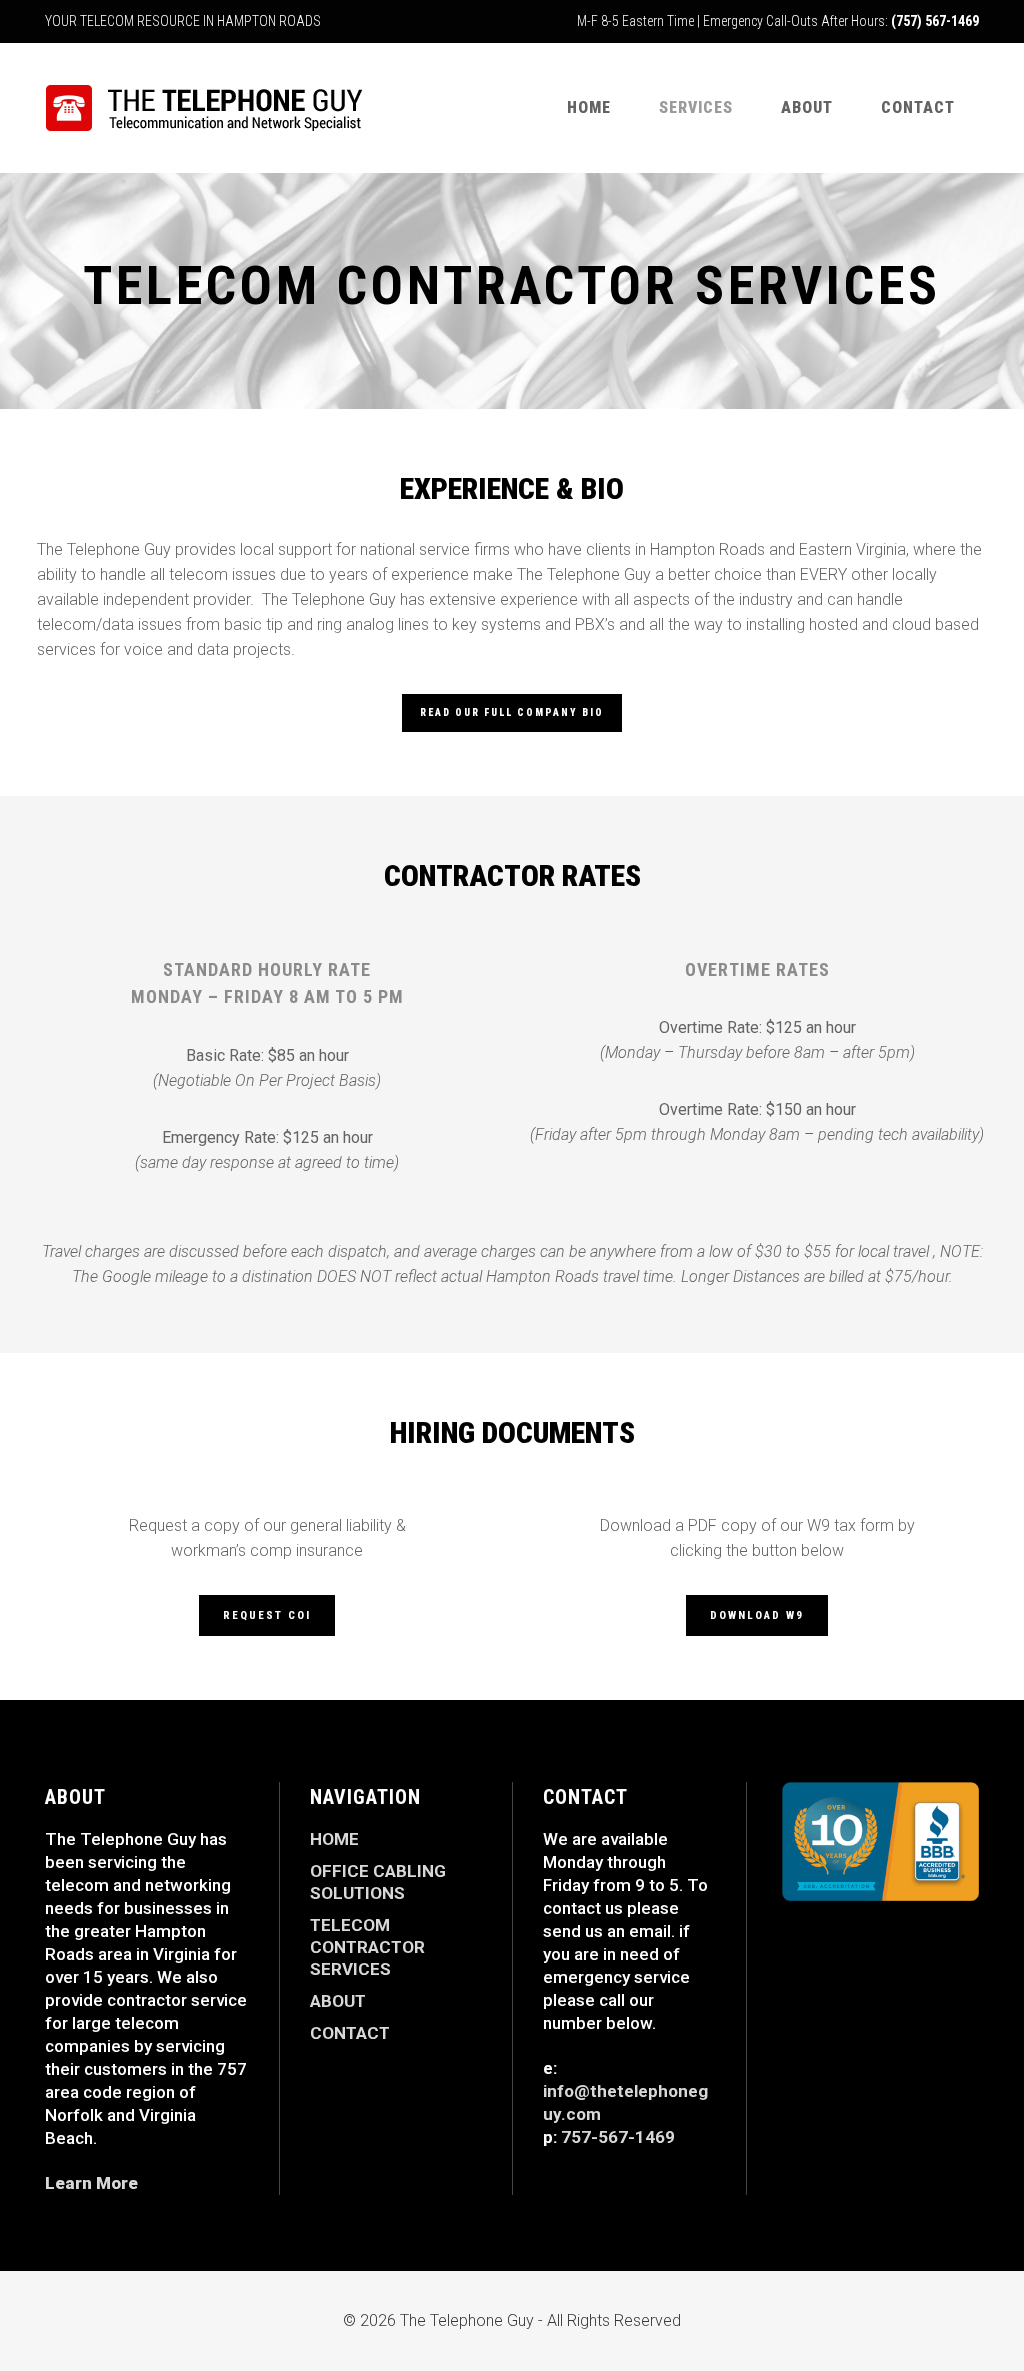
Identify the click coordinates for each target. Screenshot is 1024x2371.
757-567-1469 (618, 2137)
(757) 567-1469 (935, 21)
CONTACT (350, 2033)
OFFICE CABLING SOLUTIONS (378, 1882)
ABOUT (338, 2001)
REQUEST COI (267, 1615)
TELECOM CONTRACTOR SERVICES (367, 1947)
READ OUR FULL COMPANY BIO (512, 712)
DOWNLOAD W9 (757, 1615)
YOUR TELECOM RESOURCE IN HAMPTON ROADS (183, 21)
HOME (334, 1839)
